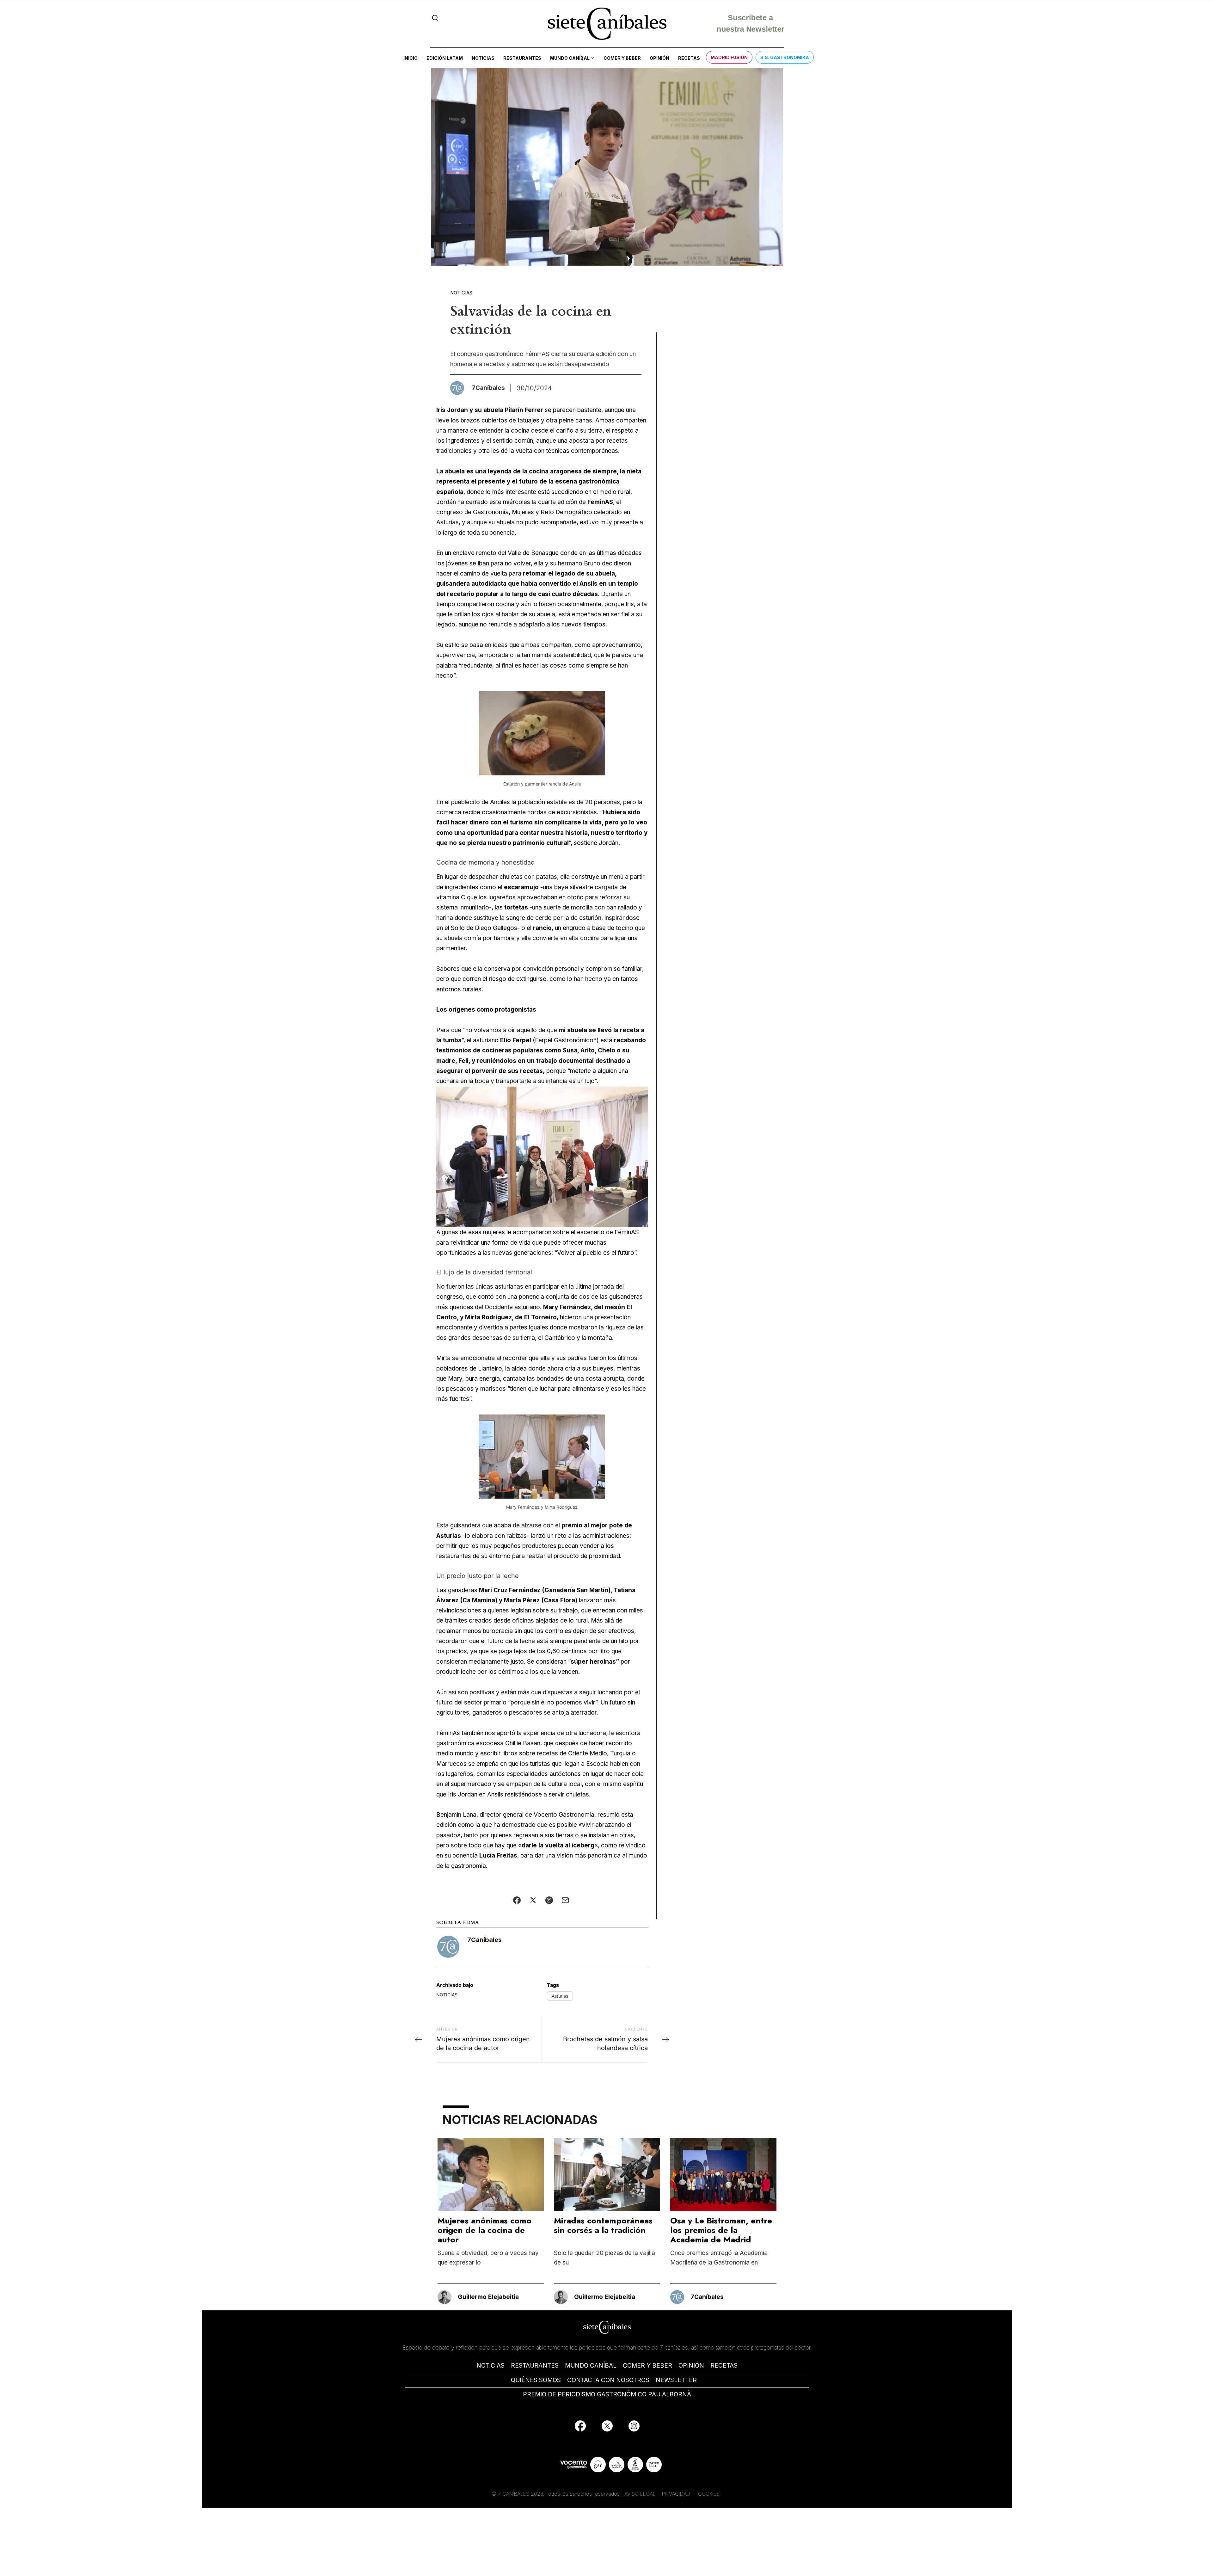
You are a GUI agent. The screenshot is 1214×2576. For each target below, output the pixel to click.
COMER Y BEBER (647, 2366)
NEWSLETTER (676, 2380)
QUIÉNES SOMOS (536, 2380)
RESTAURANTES (535, 2366)
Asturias (560, 1996)
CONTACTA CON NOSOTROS (608, 2380)
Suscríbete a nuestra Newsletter (750, 24)
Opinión (659, 58)
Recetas (689, 58)
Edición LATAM (445, 58)
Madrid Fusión (729, 57)
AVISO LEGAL (640, 2494)
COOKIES (709, 2494)
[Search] (435, 18)
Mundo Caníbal (570, 58)
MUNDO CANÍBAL (591, 2366)
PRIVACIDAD (677, 2494)
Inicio (411, 58)
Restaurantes (522, 58)
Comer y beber (622, 58)
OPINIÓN (691, 2366)
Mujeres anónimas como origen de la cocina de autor (484, 2230)
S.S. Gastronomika (785, 57)
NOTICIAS (491, 2366)
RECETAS (724, 2366)
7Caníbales (484, 1940)
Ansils (588, 584)
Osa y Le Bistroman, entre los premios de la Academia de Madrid (721, 2230)
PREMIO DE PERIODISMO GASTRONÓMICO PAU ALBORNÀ (607, 2394)
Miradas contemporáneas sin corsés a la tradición (603, 2225)
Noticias (483, 58)
